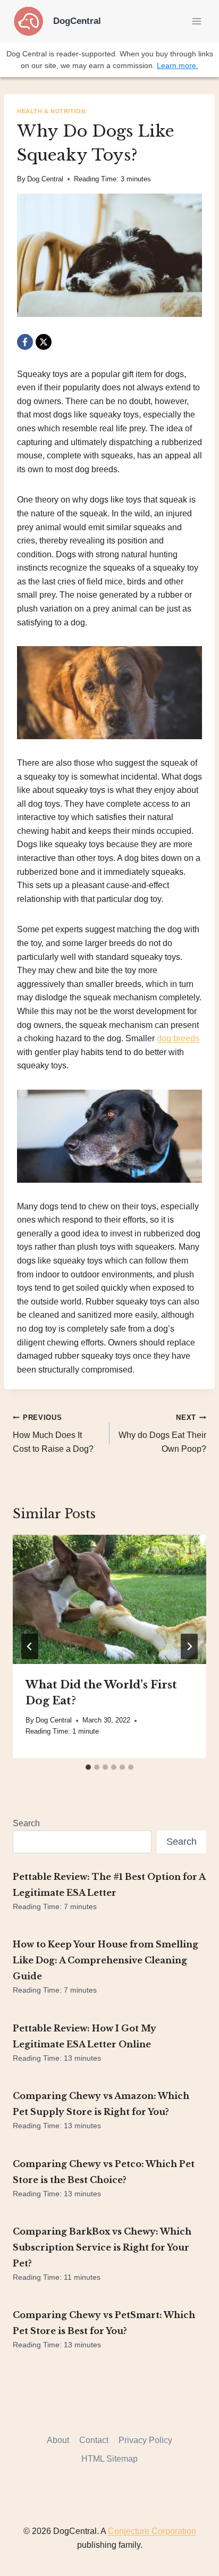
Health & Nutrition (51, 111)
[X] (44, 342)
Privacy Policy (145, 2440)
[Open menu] (196, 21)
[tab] (88, 1767)
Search (26, 1823)
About (58, 2440)
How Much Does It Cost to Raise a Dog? (53, 1433)
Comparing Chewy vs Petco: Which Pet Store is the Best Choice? (104, 2172)
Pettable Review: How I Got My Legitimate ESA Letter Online (85, 2036)
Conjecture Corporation (152, 2531)
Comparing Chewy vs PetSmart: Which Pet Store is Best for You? (104, 2323)
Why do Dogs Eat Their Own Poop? (162, 1433)
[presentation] (109, 1599)
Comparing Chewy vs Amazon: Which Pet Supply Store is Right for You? (101, 2104)
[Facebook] (25, 342)
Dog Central (45, 179)
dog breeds (178, 1038)
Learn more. (178, 65)
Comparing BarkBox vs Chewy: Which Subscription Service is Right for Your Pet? (102, 2247)
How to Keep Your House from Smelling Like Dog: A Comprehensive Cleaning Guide (106, 1960)
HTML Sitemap (109, 2459)
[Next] (189, 1646)
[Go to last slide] (30, 1646)
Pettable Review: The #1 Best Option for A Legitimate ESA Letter (109, 1885)
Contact (94, 2440)
